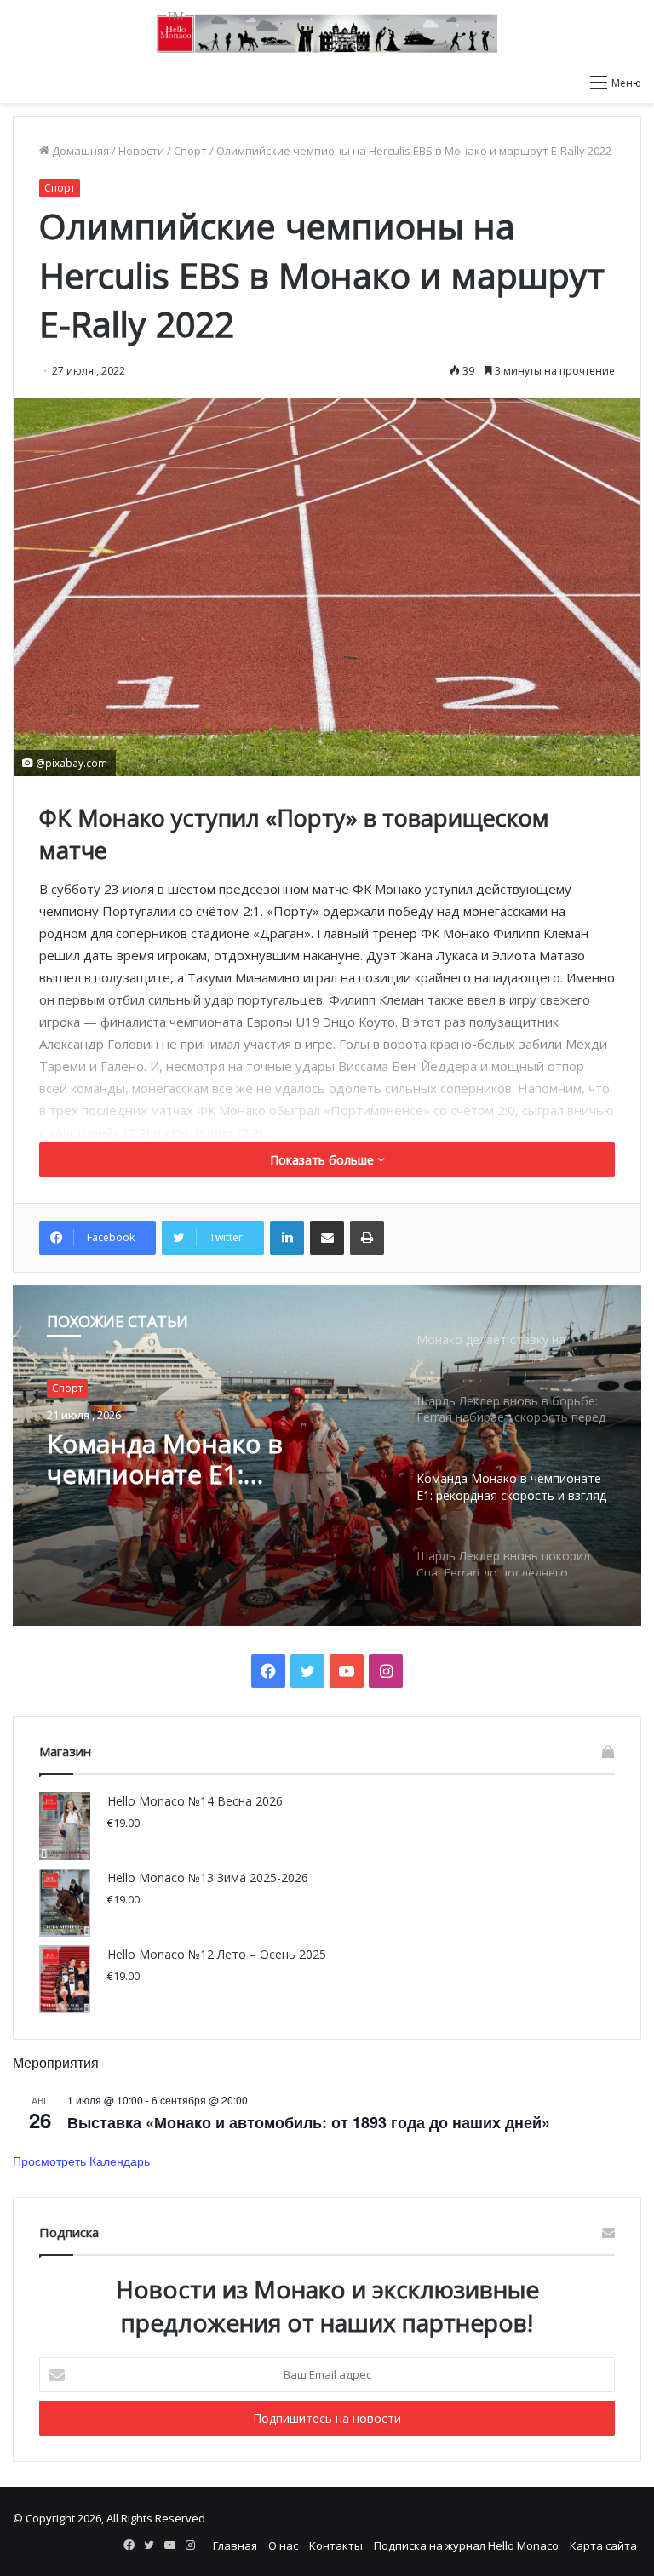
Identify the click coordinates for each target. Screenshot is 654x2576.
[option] (327, 1456)
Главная (235, 2545)
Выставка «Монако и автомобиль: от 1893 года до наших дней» (309, 2122)
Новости (141, 151)
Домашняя (79, 151)
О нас (283, 2545)
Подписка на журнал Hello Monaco (466, 2545)
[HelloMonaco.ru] (327, 32)
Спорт (190, 151)
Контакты (336, 2545)
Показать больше (324, 1160)
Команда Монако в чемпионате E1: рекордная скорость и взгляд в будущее (187, 1459)
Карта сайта (603, 2545)
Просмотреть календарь (81, 2161)
